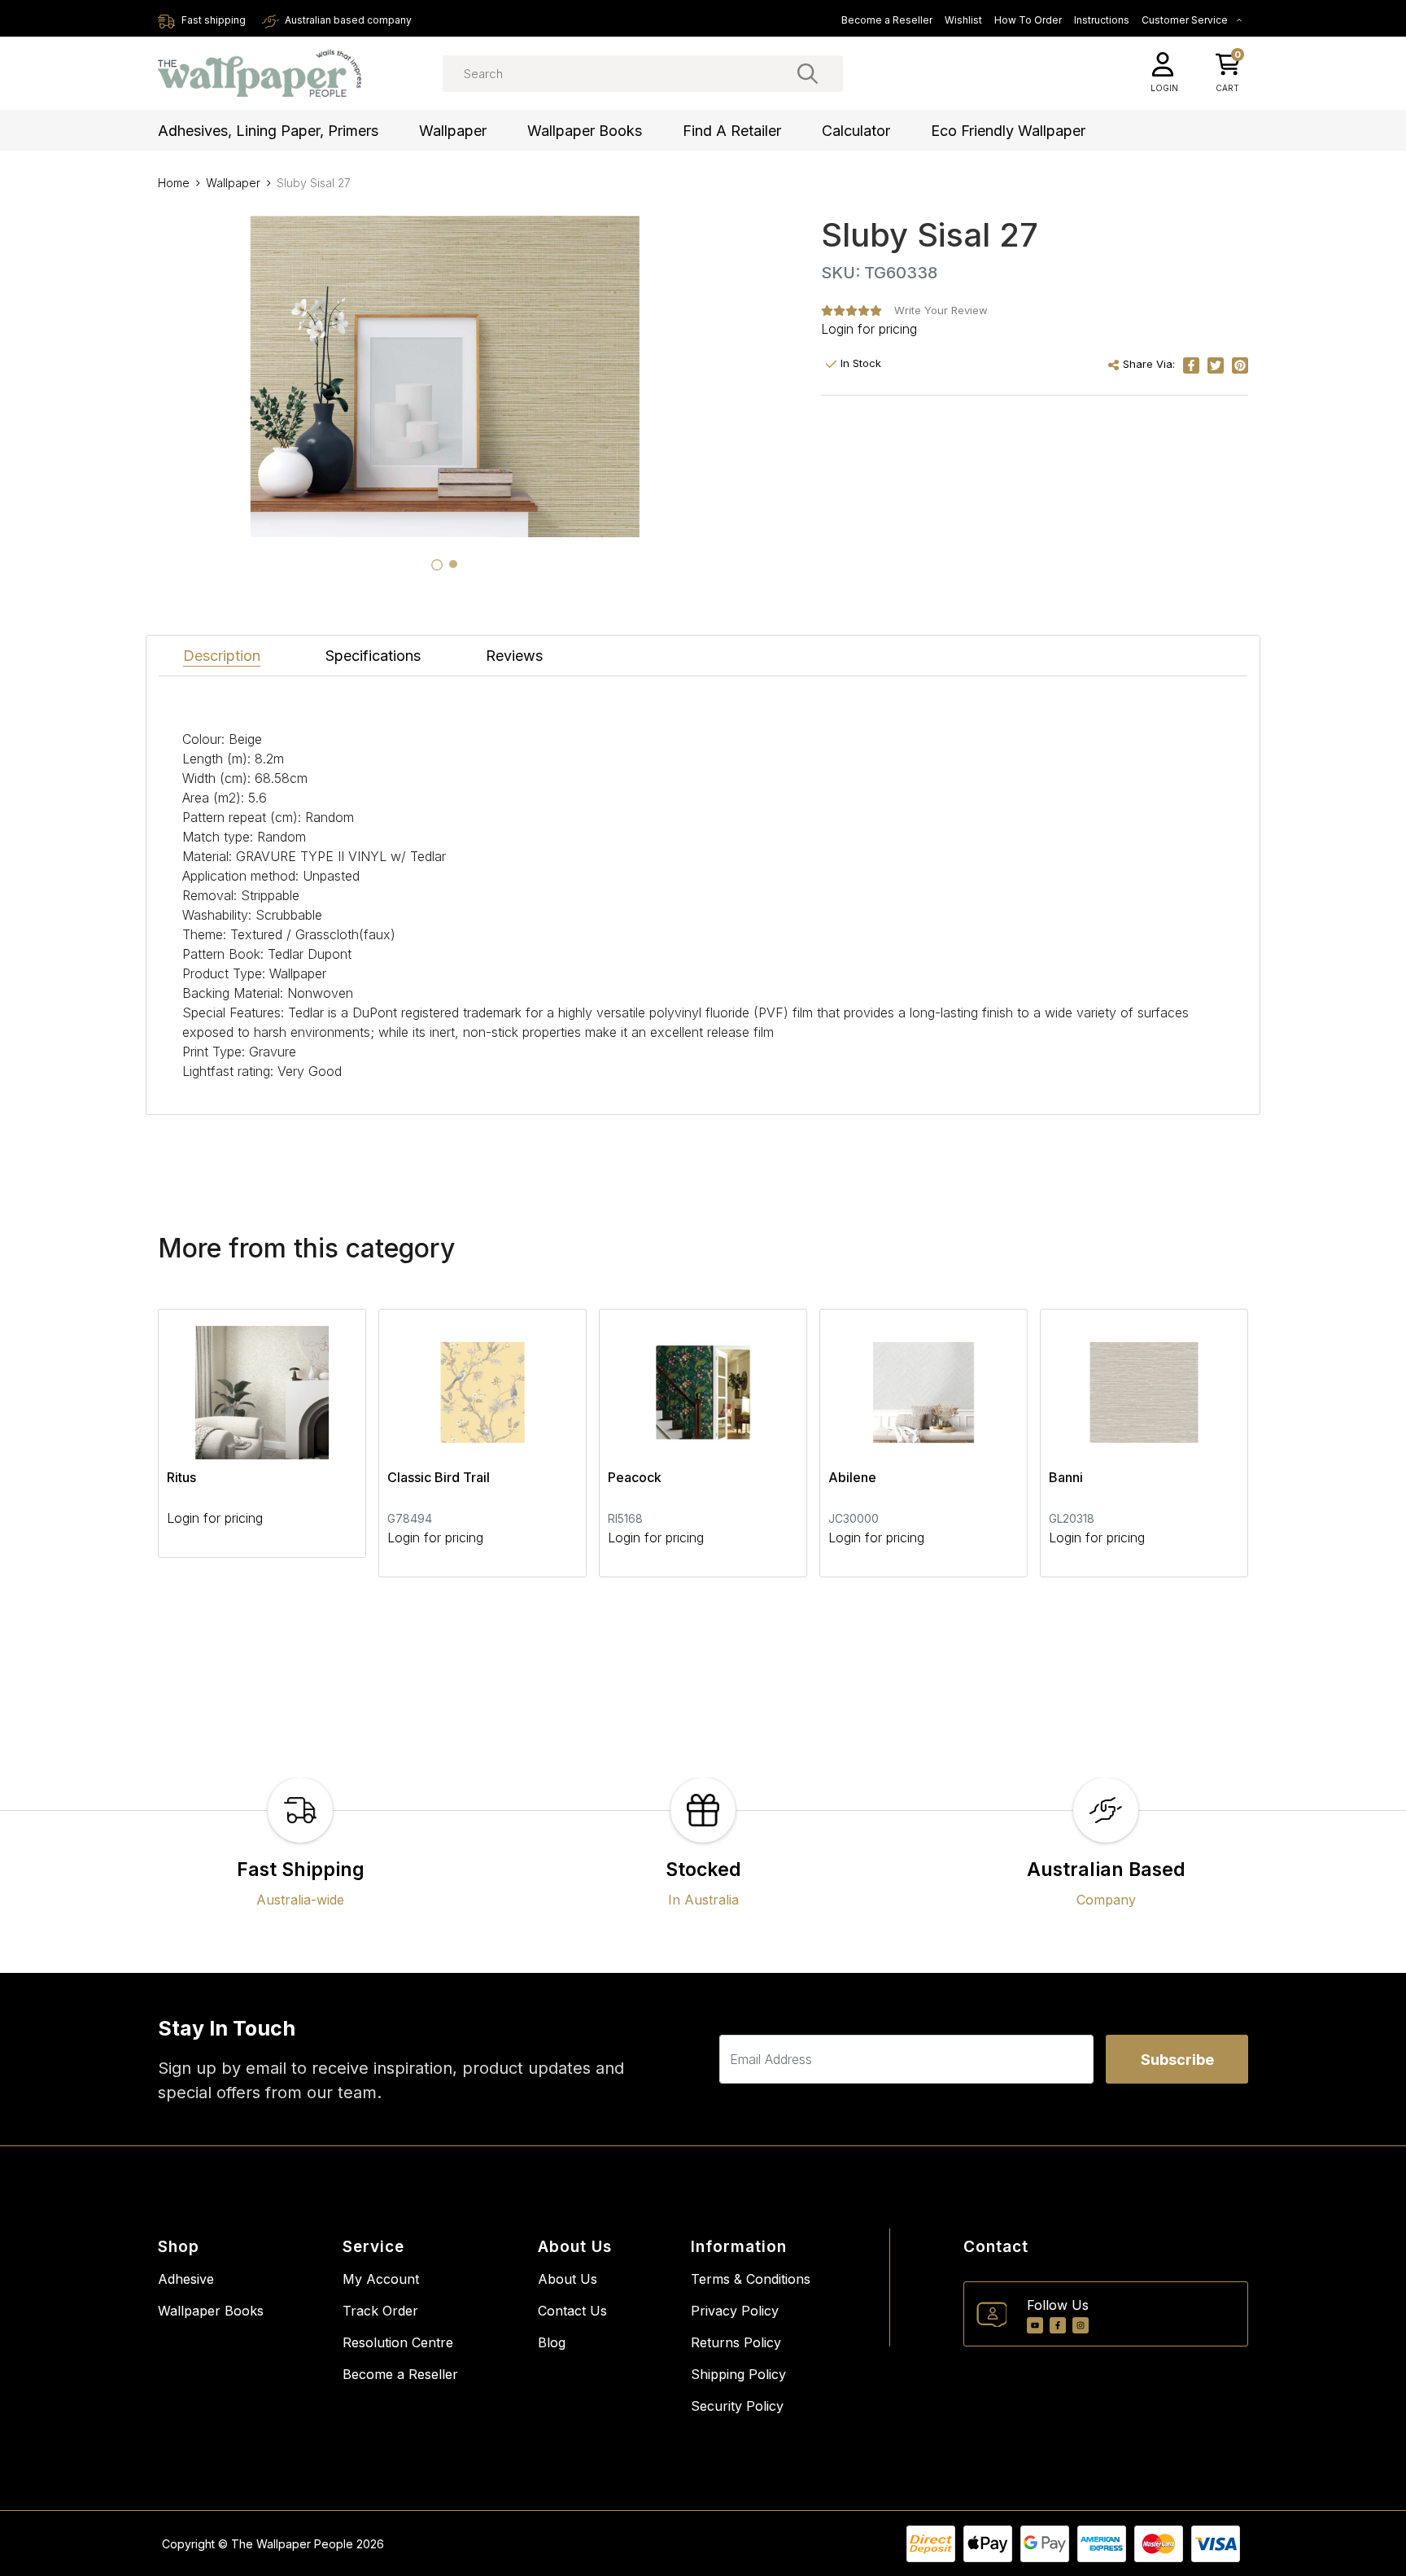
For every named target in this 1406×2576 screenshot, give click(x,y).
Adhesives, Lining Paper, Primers (268, 131)
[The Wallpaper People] (260, 74)
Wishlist (963, 20)
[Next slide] (1207, 1443)
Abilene (852, 1477)
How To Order (1028, 20)
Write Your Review (941, 310)
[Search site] (808, 73)
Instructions (1102, 20)
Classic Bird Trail (439, 1477)
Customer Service (1186, 20)
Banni (1066, 1477)
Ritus (181, 1477)
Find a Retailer (732, 131)
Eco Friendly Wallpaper (1008, 131)
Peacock (635, 1477)
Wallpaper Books (585, 131)
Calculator (856, 131)
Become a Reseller (887, 20)
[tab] (437, 565)
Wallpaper (453, 131)
